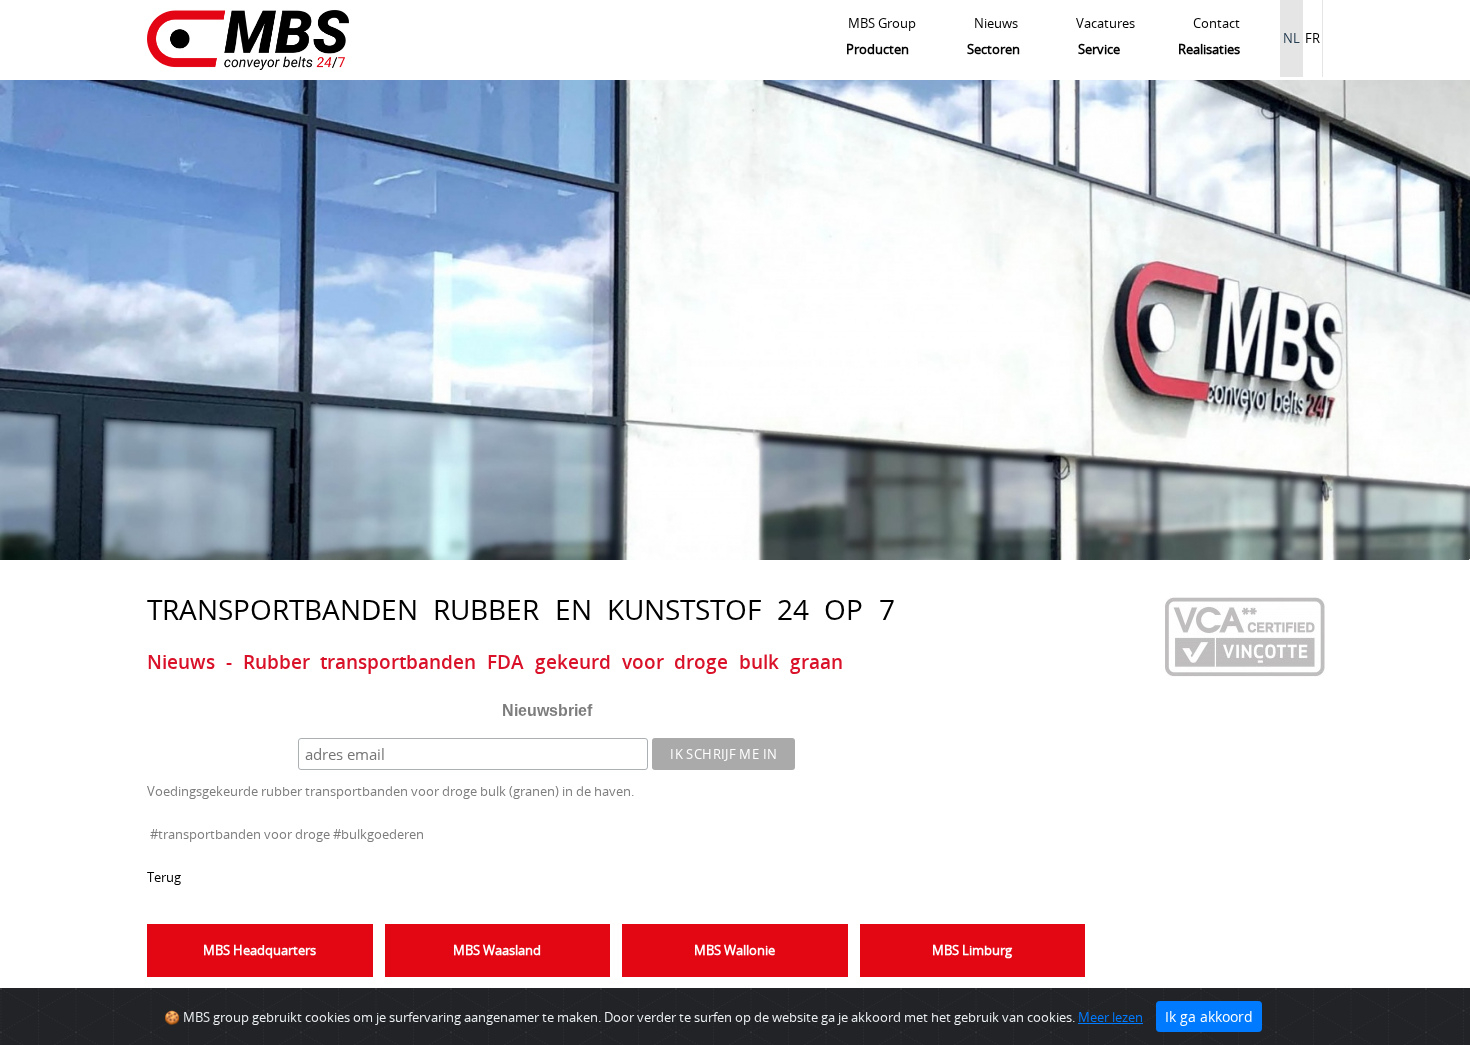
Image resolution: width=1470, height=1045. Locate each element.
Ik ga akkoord (1209, 1016)
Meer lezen (1110, 1017)
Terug (164, 877)
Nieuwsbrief (547, 710)
